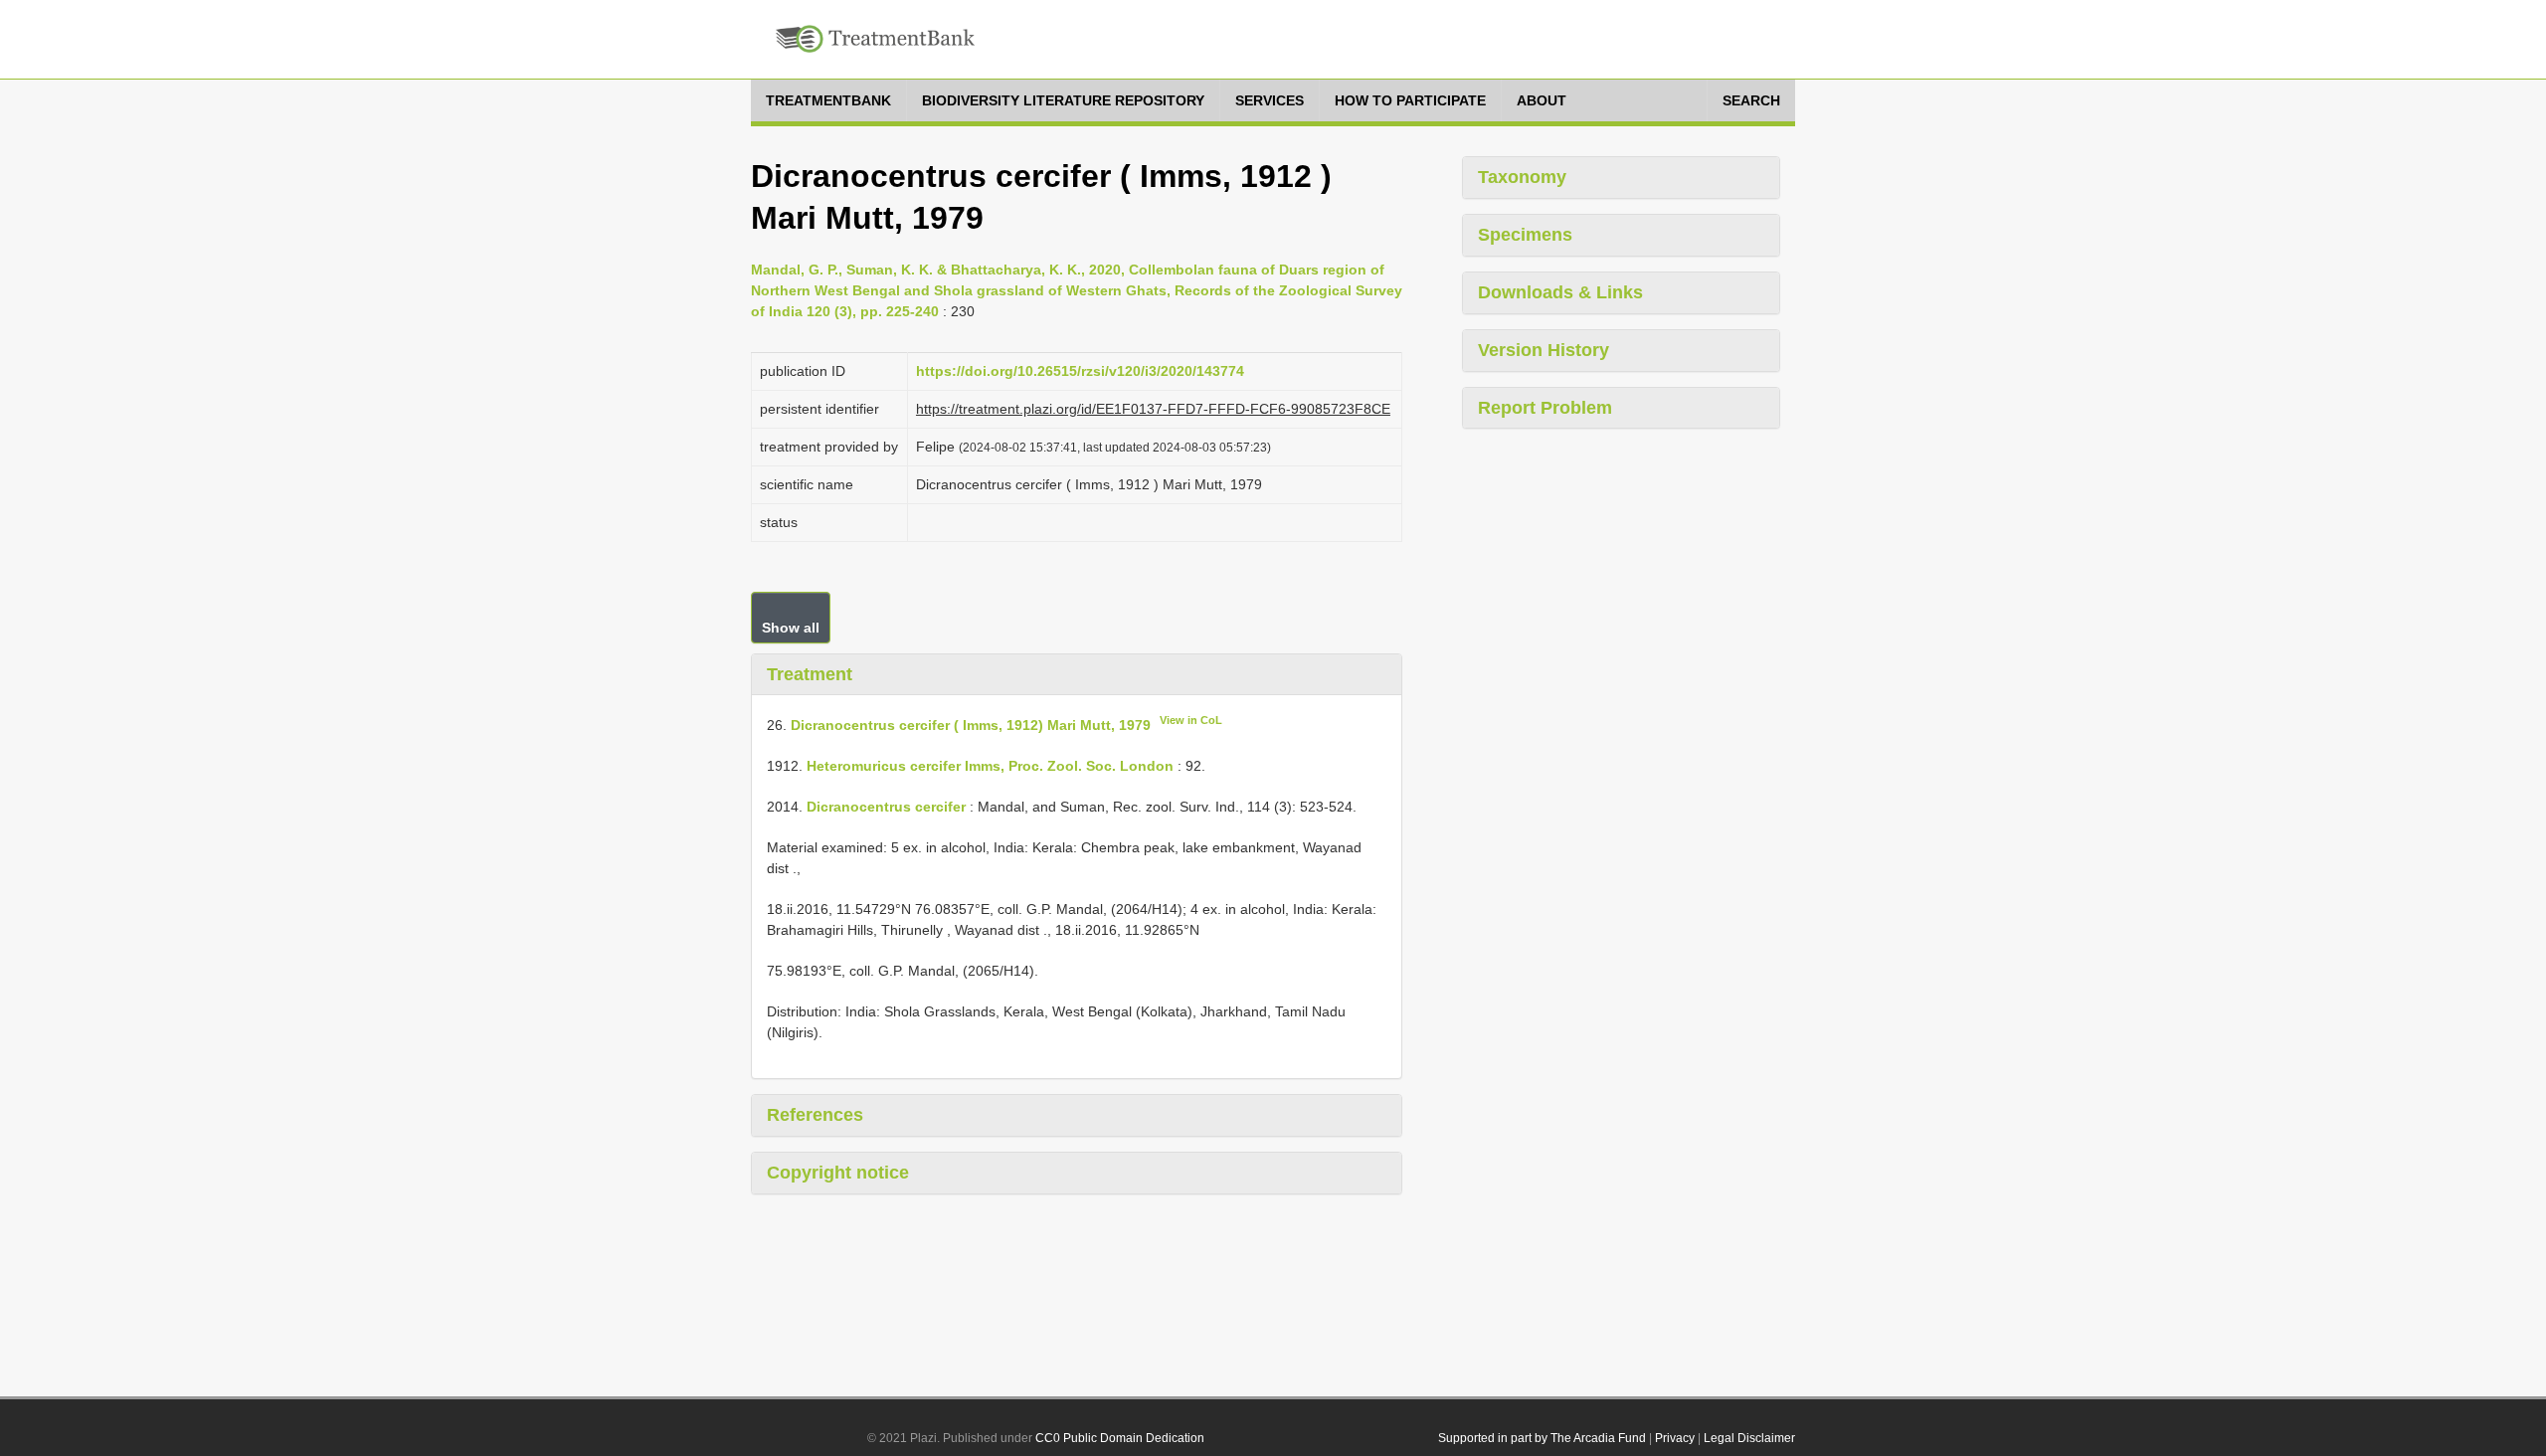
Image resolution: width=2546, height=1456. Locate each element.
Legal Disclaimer (1749, 1438)
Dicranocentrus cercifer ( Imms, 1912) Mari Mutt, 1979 (971, 725)
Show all (791, 628)
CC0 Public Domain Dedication (1120, 1438)
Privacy (1675, 1438)
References (815, 1115)
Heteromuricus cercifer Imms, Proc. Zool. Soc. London (990, 766)
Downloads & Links (1560, 292)
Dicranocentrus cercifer (886, 807)
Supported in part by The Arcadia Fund (1542, 1438)
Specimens (1525, 235)
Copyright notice (838, 1173)
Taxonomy (1522, 177)
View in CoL (1191, 720)
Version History (1544, 350)
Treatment (810, 674)
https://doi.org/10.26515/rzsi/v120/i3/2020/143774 (1080, 371)
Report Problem (1545, 408)
